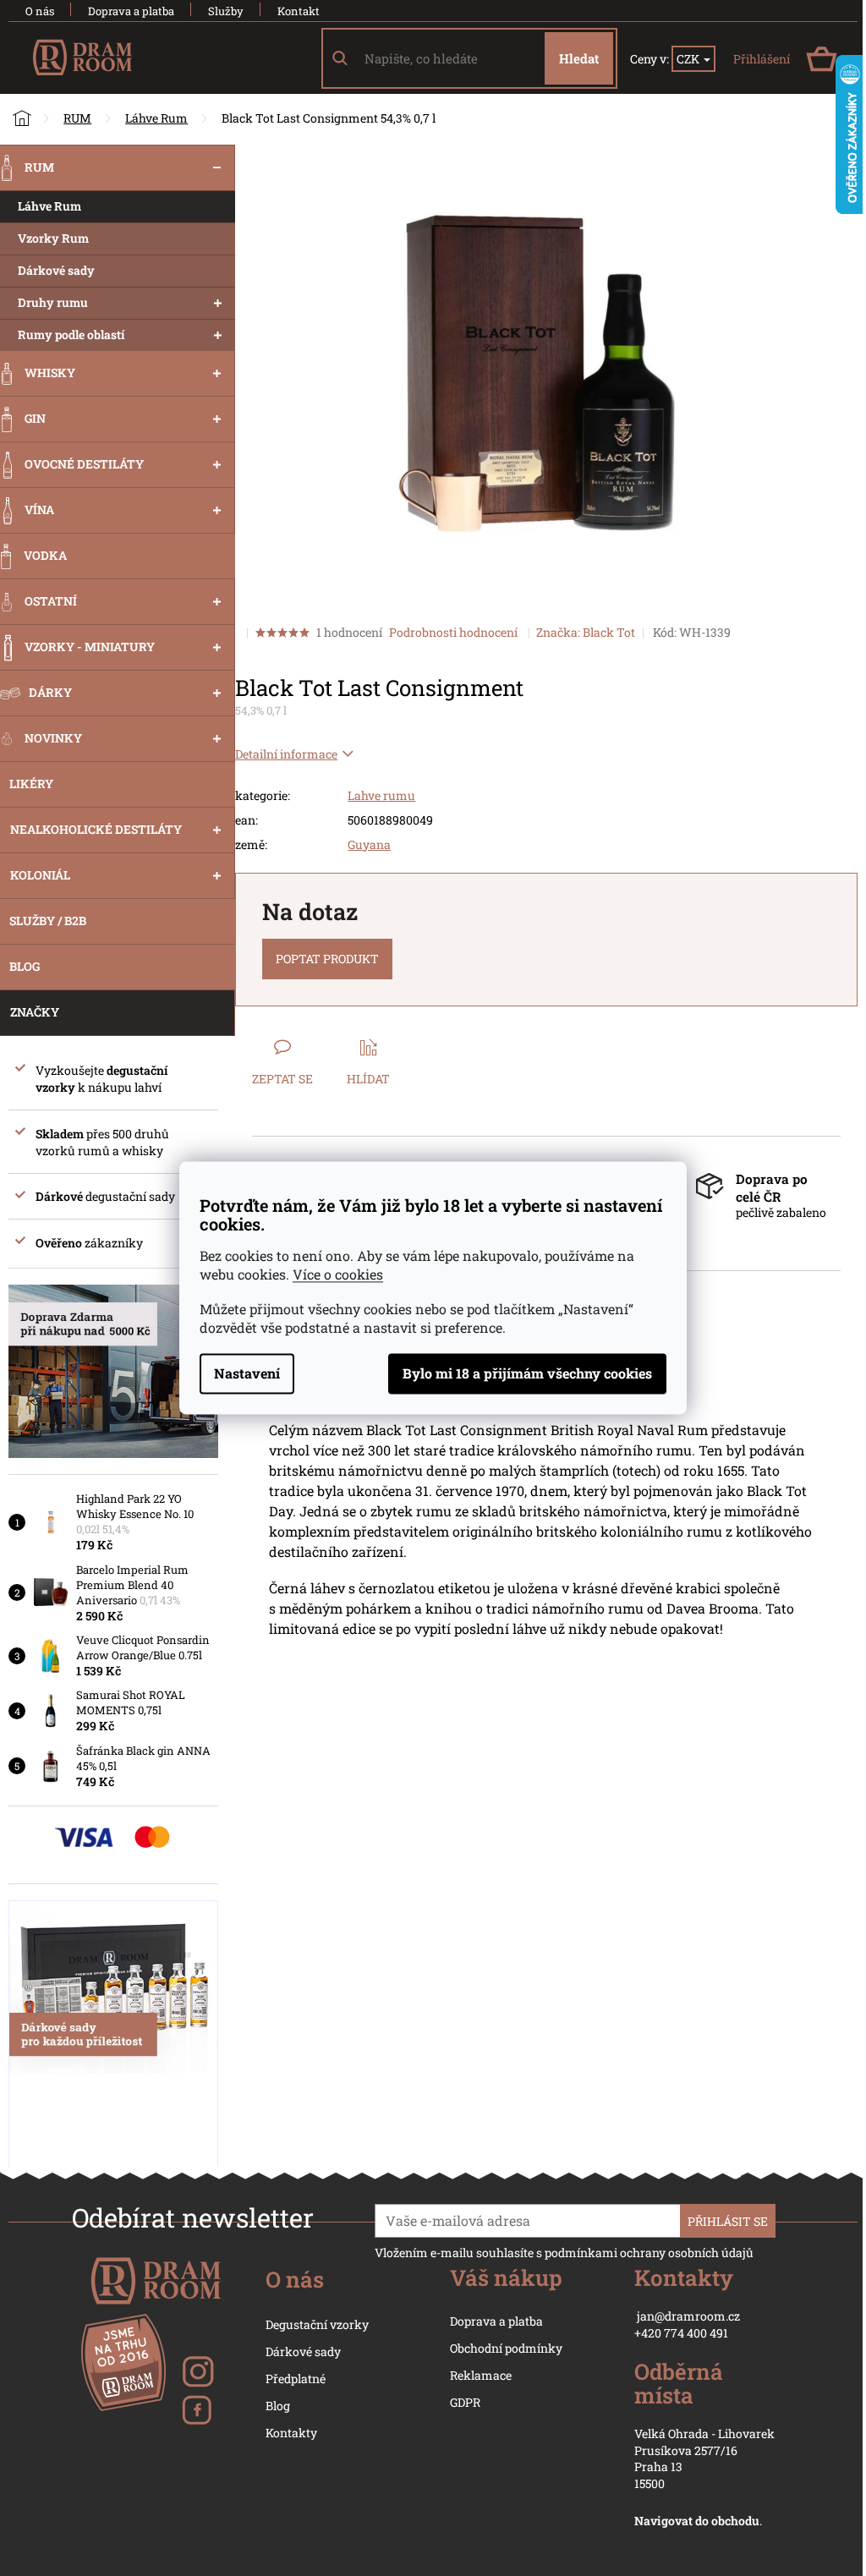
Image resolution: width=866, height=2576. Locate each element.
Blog (278, 2406)
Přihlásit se (728, 2221)
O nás (40, 11)
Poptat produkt (327, 959)
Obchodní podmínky (506, 2348)
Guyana (369, 844)
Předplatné (296, 2379)
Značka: (586, 632)
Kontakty (291, 2433)
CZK (689, 59)
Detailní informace (286, 754)
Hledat (579, 58)
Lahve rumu (381, 795)
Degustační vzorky (317, 2324)
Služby (226, 11)
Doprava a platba (131, 11)
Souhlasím (527, 1374)
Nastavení (247, 1374)
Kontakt (299, 11)
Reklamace (481, 2375)
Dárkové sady (303, 2351)
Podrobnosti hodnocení (453, 632)
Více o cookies (338, 1275)
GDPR (465, 2402)
